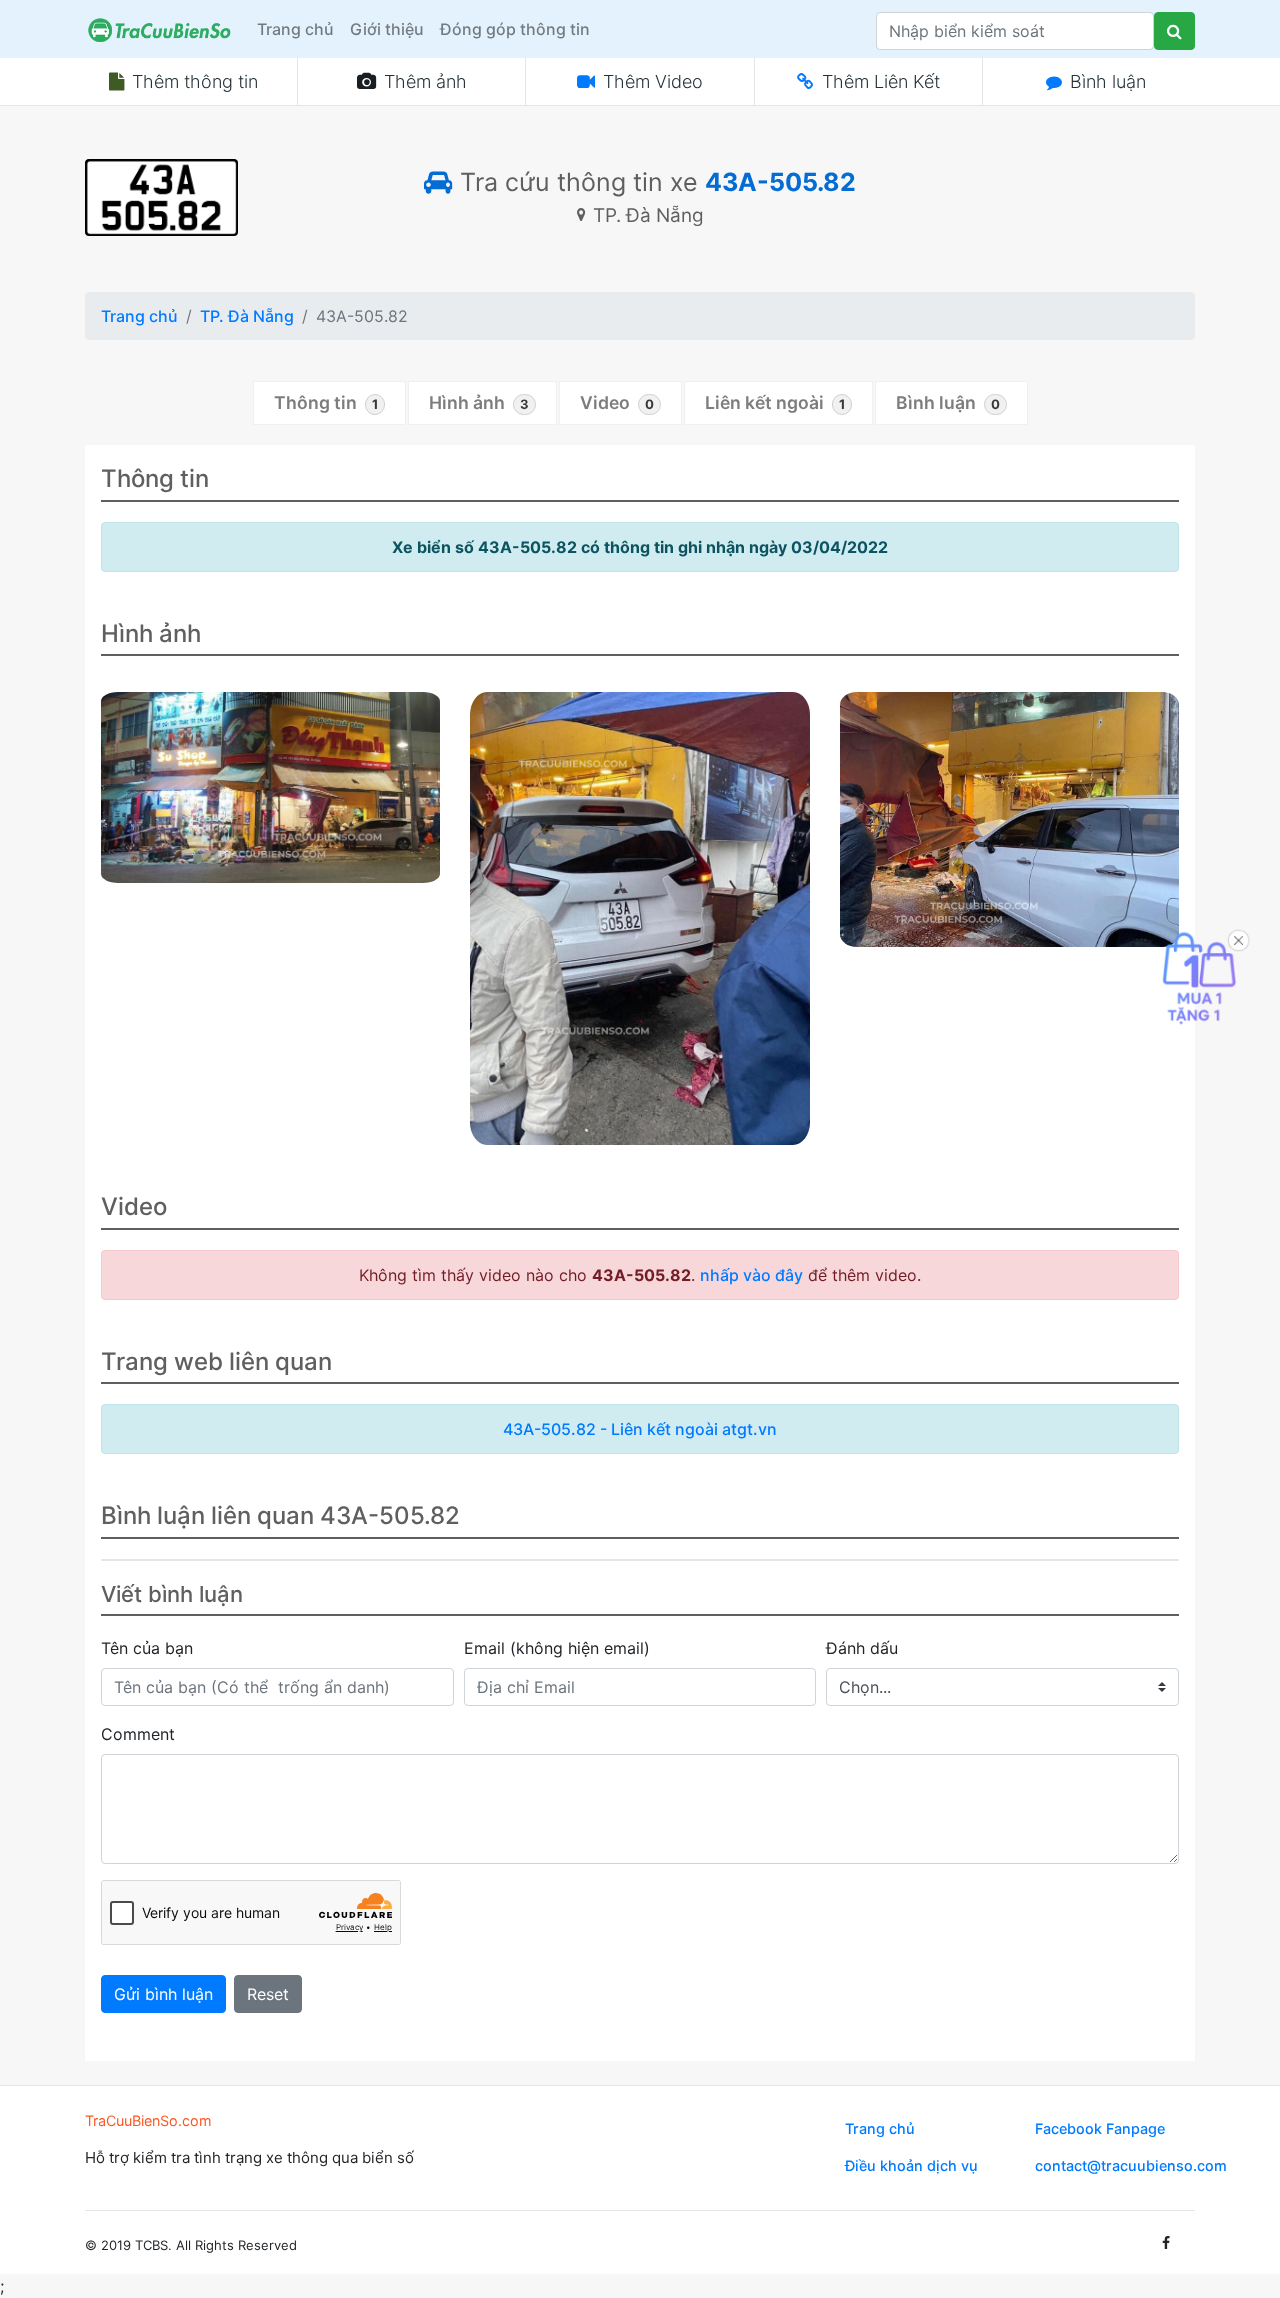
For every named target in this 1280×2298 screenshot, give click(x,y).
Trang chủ (295, 29)
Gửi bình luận (163, 1994)
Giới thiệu (387, 29)
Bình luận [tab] (948, 402)
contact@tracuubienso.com (1131, 2165)
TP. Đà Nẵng (247, 316)
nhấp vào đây (751, 1275)
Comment (138, 1734)
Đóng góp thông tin (515, 29)
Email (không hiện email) (557, 1648)
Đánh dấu (862, 1648)
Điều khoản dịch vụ (911, 2165)
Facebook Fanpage (1100, 2128)
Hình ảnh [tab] (479, 402)
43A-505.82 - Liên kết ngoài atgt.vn (640, 1429)
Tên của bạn (147, 1648)
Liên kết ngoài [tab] (775, 402)
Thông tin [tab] (326, 402)
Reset (268, 1994)
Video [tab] (617, 402)
